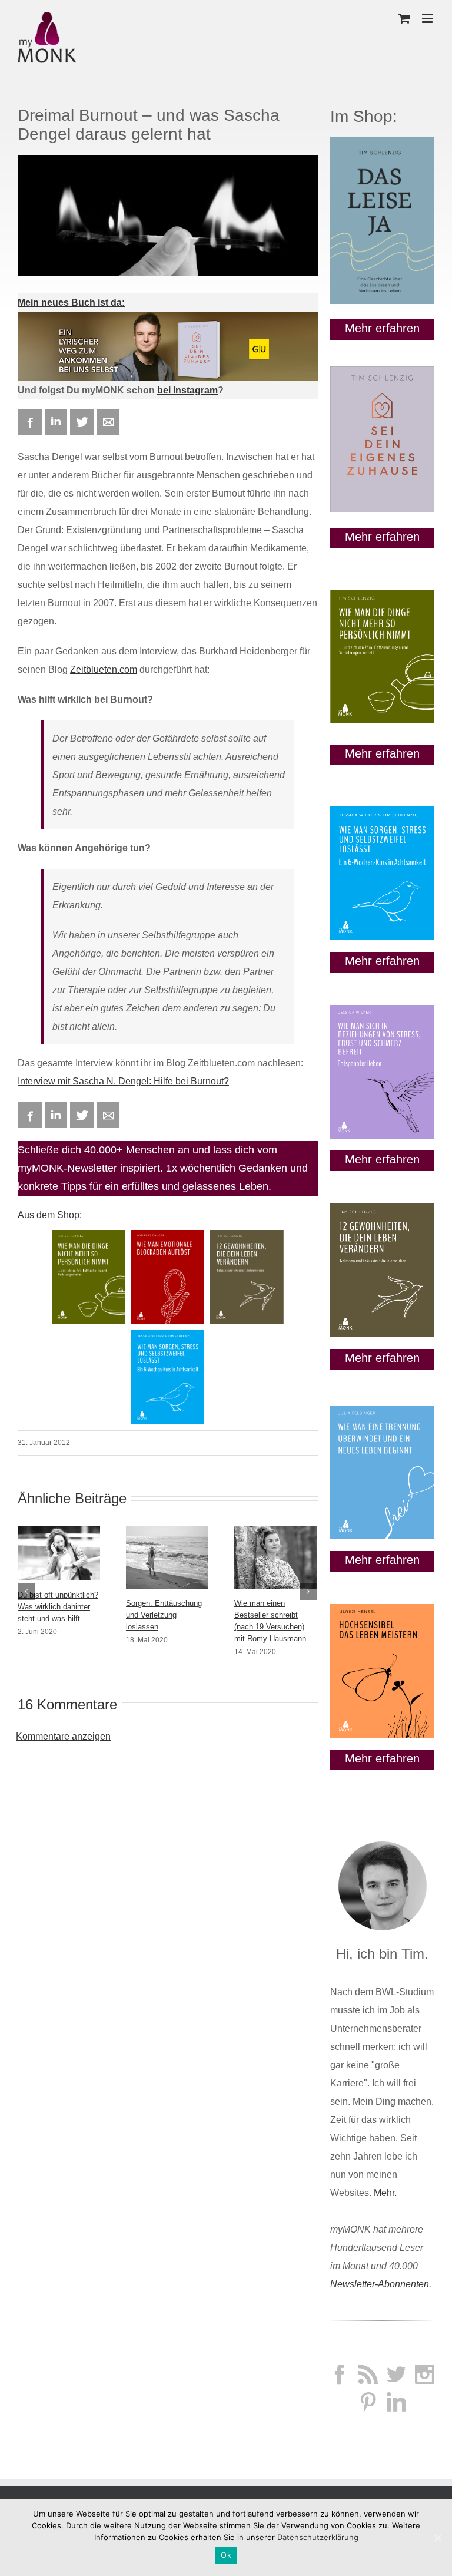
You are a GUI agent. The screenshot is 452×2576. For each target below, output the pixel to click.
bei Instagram (187, 390)
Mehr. (385, 2193)
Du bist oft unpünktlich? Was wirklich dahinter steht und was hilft (58, 1607)
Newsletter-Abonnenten (380, 2284)
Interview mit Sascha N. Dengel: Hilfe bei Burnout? (123, 1081)
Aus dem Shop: (50, 1215)
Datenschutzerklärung (318, 2537)
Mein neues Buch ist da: (71, 302)
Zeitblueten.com (104, 669)
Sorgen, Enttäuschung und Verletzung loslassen (164, 1615)
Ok (226, 2555)
